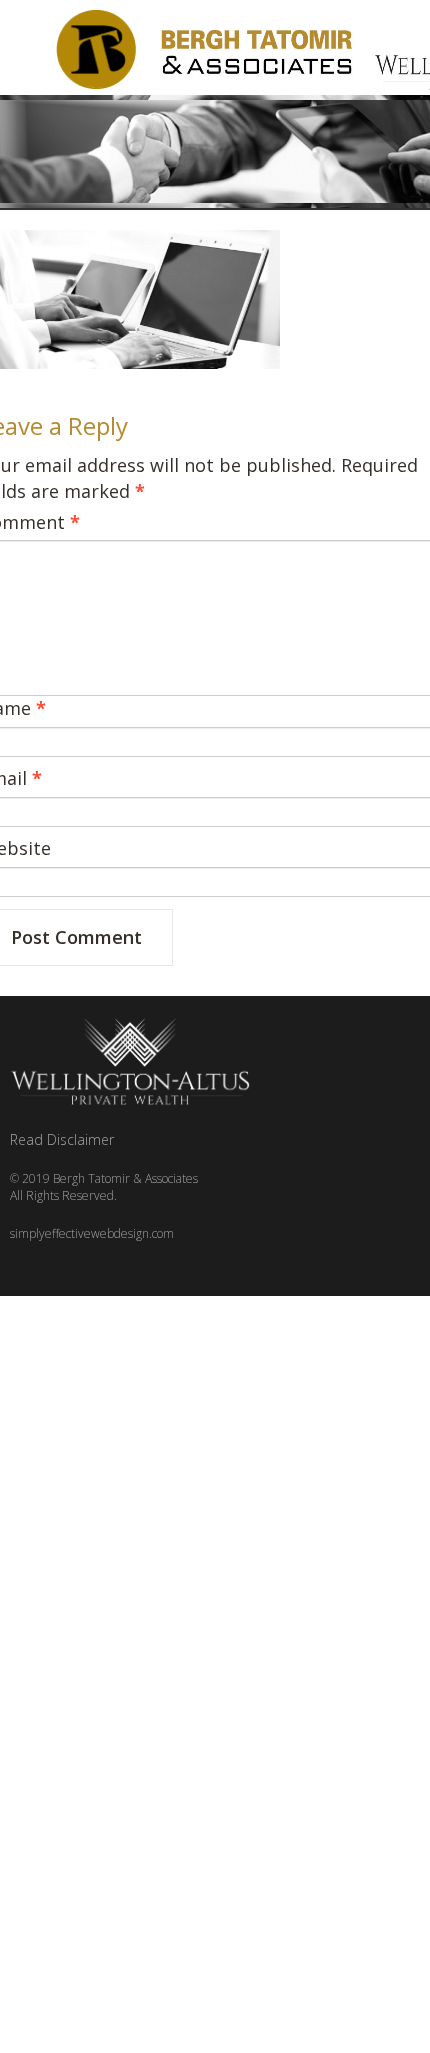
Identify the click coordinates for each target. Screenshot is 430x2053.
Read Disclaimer (62, 1139)
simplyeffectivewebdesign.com (92, 1233)
